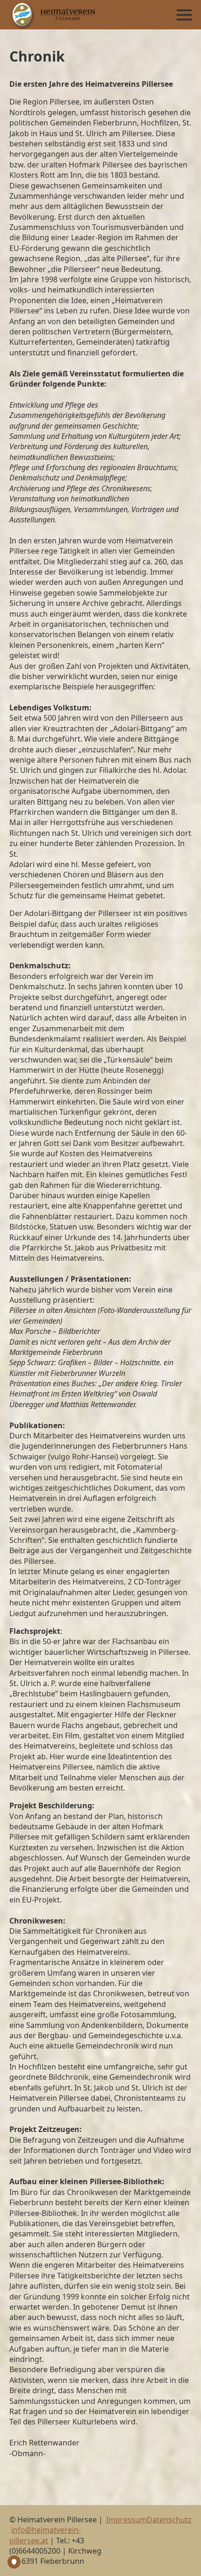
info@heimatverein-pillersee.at (45, 2535)
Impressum (126, 2520)
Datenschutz (169, 2520)
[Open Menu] (184, 15)
